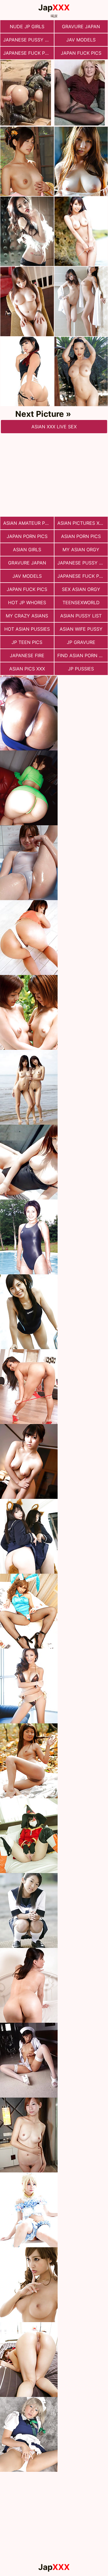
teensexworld (81, 602)
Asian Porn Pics (81, 536)
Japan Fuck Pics (81, 53)
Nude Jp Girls (27, 26)
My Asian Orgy (81, 550)
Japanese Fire (27, 655)
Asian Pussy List (81, 616)
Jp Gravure (81, 642)
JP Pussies (81, 669)
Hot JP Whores (27, 602)
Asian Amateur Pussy (29, 523)
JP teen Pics (27, 642)
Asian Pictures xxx (81, 523)
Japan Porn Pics (27, 536)
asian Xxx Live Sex (54, 427)
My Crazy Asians (27, 616)
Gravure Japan (81, 26)
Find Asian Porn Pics (83, 655)
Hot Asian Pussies (27, 629)
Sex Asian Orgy (81, 589)
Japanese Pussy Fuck (29, 40)
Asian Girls (27, 550)
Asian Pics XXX (27, 669)
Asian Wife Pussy (81, 629)
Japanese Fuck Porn (29, 53)
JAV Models (81, 40)
